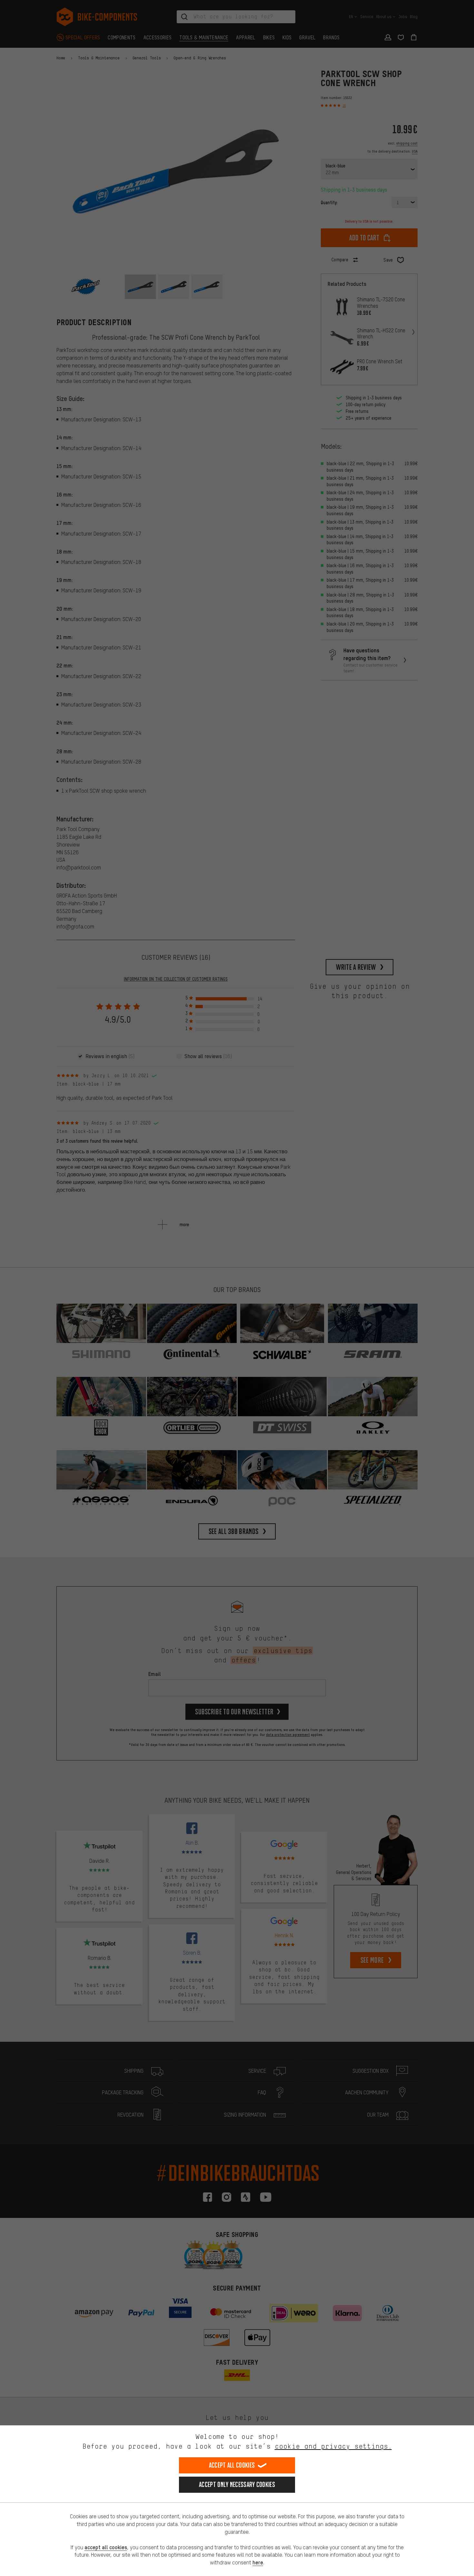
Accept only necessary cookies (237, 2485)
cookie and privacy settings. (333, 2446)
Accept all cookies (232, 2465)
